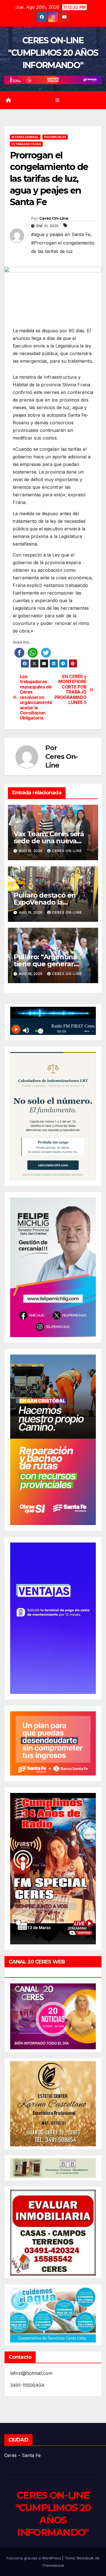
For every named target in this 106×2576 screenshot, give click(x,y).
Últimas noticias (26, 144)
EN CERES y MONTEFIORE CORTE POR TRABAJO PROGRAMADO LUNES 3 (70, 690)
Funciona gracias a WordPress (34, 2558)
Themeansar (53, 2565)
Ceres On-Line (54, 218)
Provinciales (55, 137)
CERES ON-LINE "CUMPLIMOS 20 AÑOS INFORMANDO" (53, 53)
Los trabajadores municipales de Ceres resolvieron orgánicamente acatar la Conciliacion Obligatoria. (36, 697)
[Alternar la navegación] (57, 100)
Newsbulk (85, 2558)
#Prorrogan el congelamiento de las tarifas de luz (63, 247)
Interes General (25, 137)
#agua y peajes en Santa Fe (61, 234)
